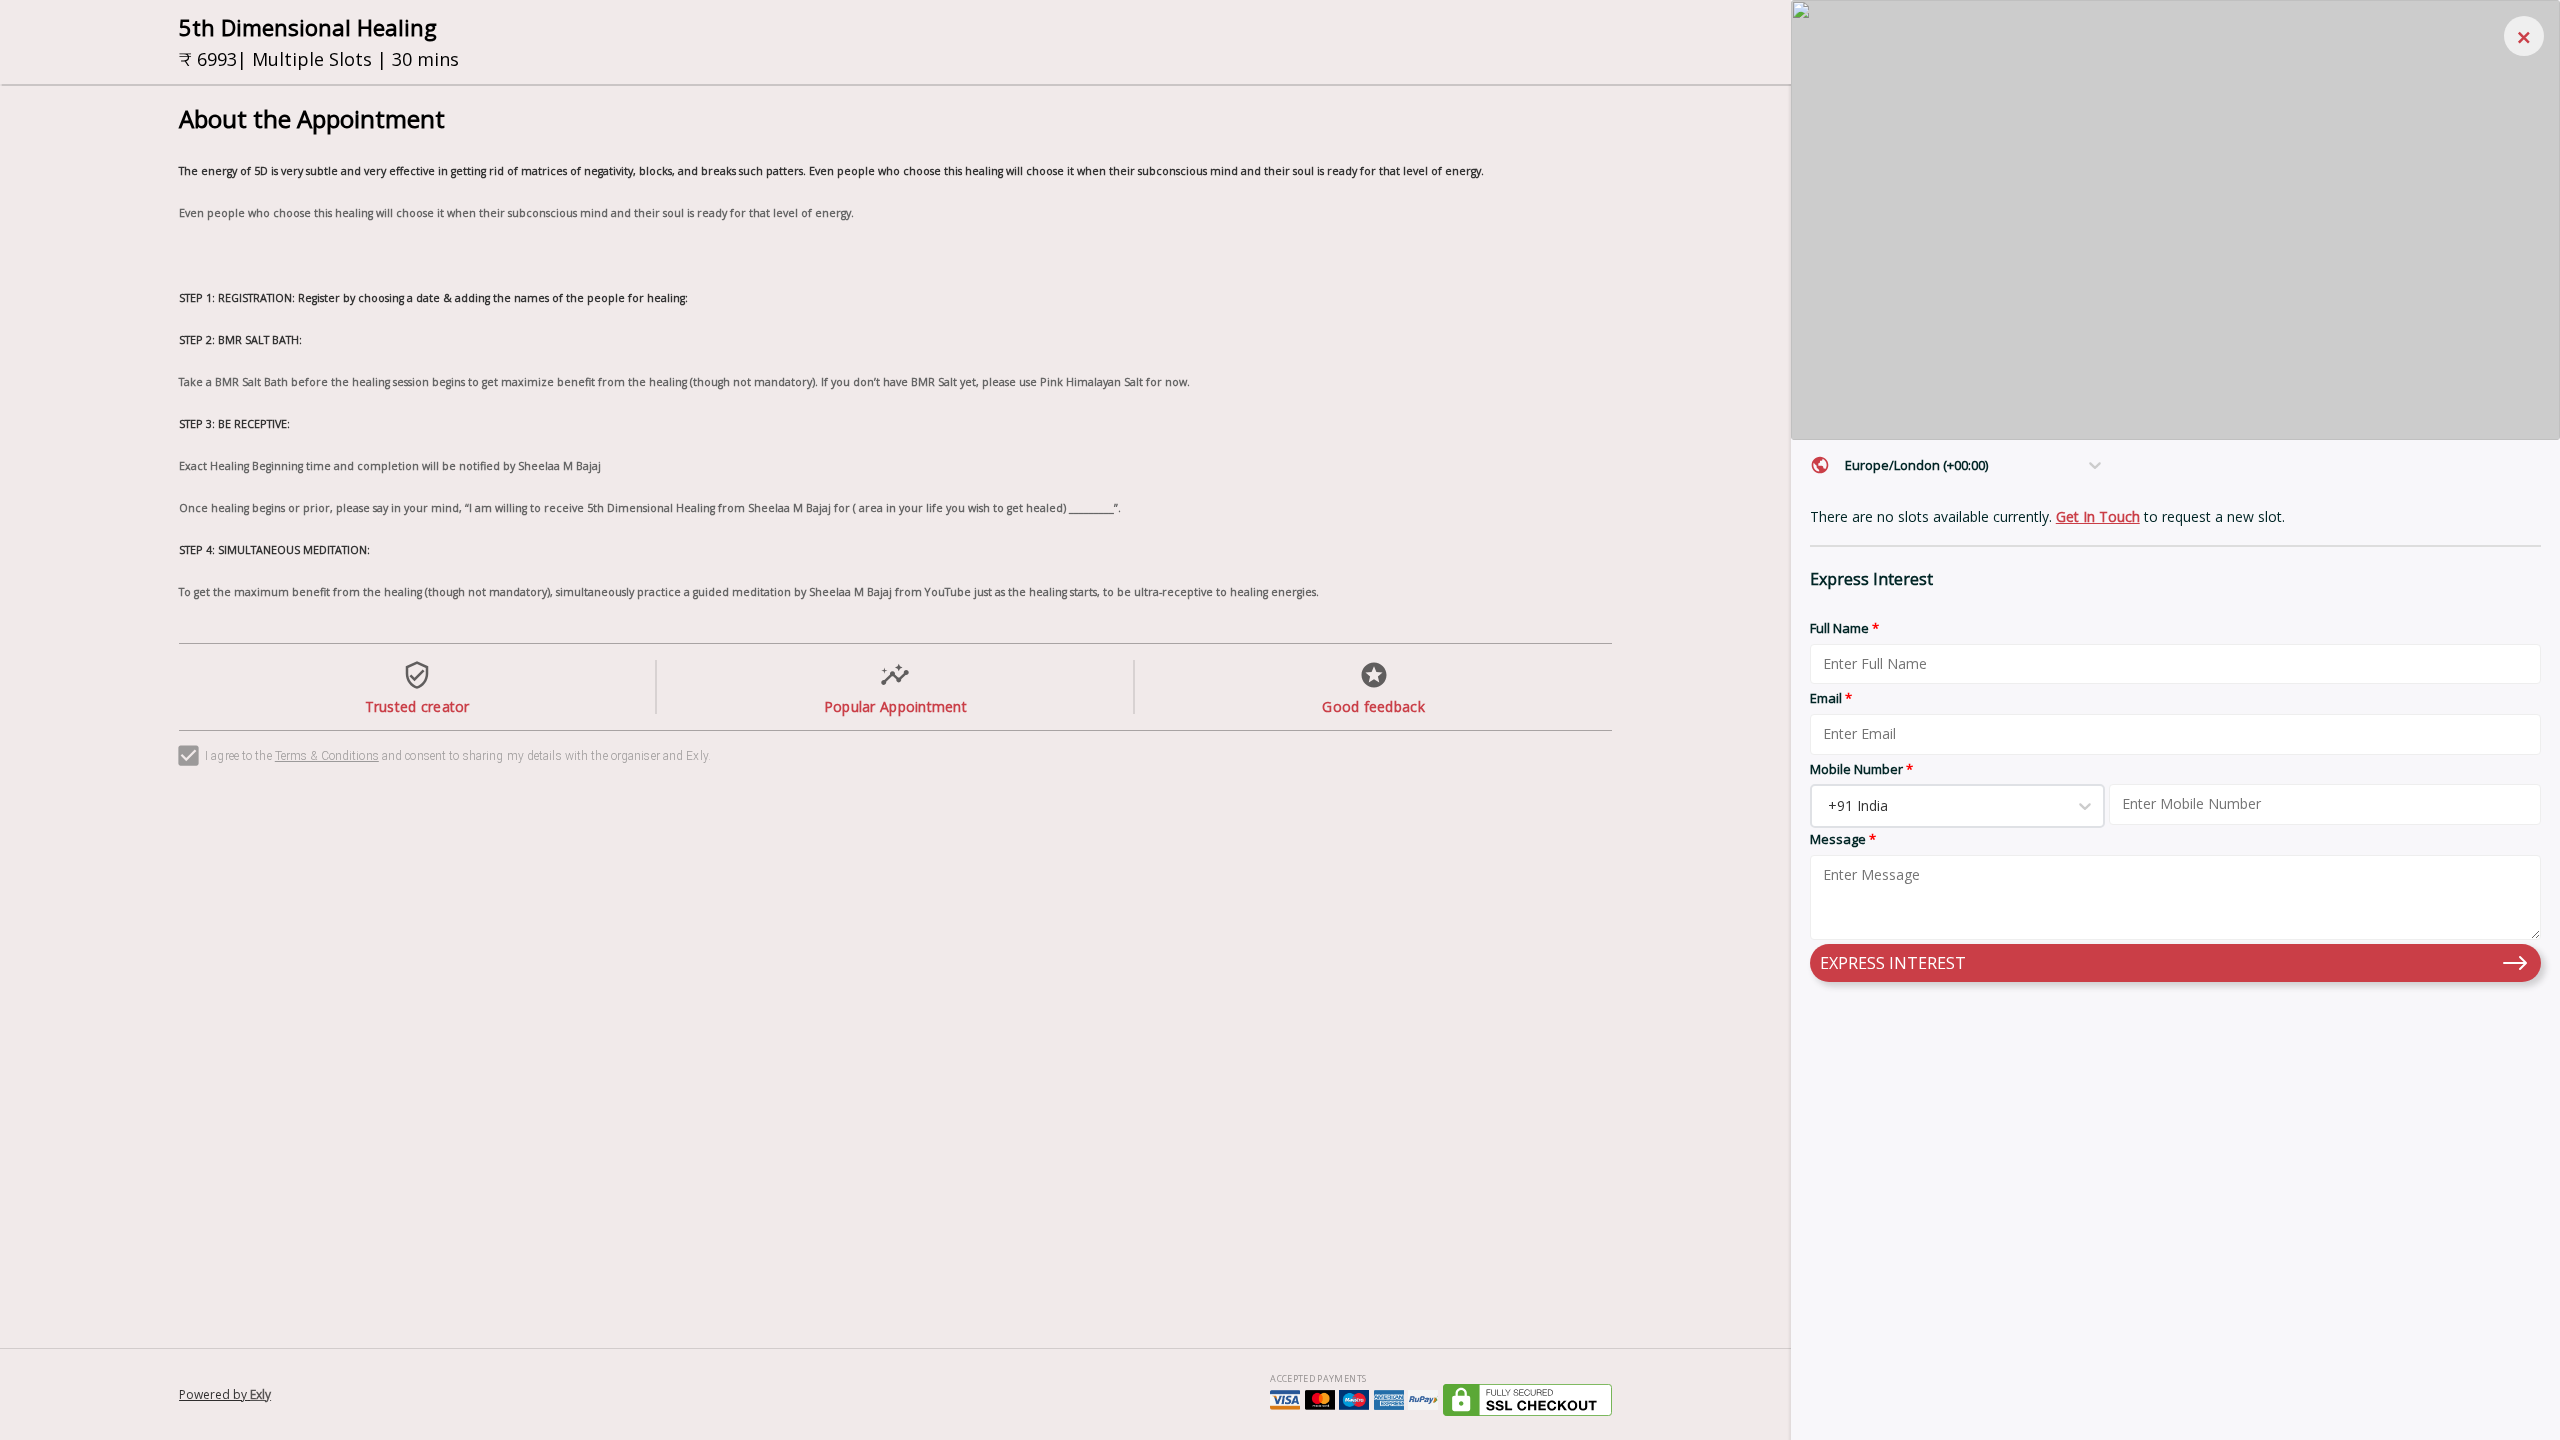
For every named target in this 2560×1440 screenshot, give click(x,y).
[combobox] (1847, 465)
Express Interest (1893, 963)
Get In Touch (2098, 516)
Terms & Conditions (327, 756)
